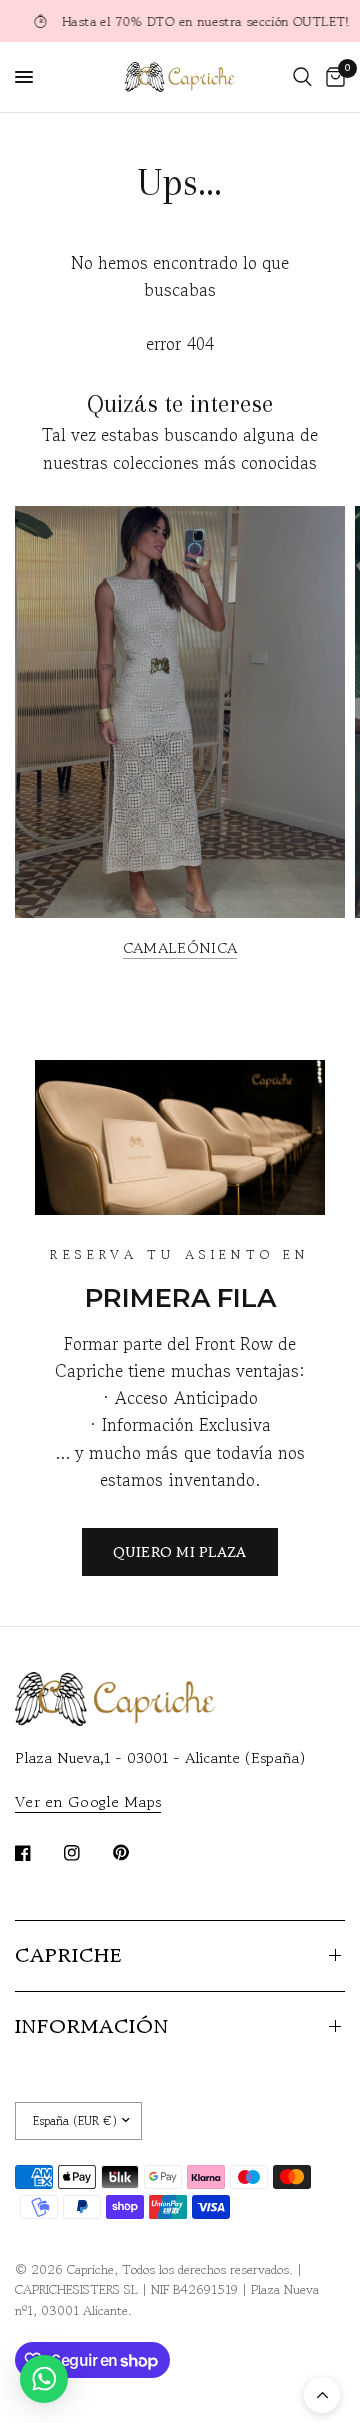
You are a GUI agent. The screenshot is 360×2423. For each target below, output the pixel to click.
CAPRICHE (68, 1955)
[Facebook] (37, 1853)
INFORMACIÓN (92, 2026)
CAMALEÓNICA (180, 947)
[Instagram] (86, 1853)
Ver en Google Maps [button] (88, 1801)
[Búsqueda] (302, 77)
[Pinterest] (135, 1852)
